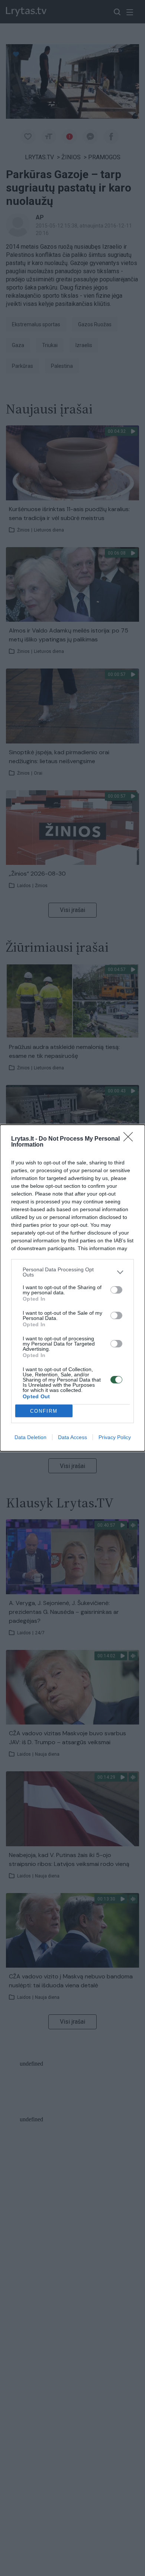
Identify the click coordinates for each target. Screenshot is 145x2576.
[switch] (116, 1290)
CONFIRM (44, 1411)
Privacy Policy (115, 1437)
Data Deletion (30, 1437)
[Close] (130, 1139)
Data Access (72, 1437)
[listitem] (72, 1272)
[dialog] (72, 1288)
